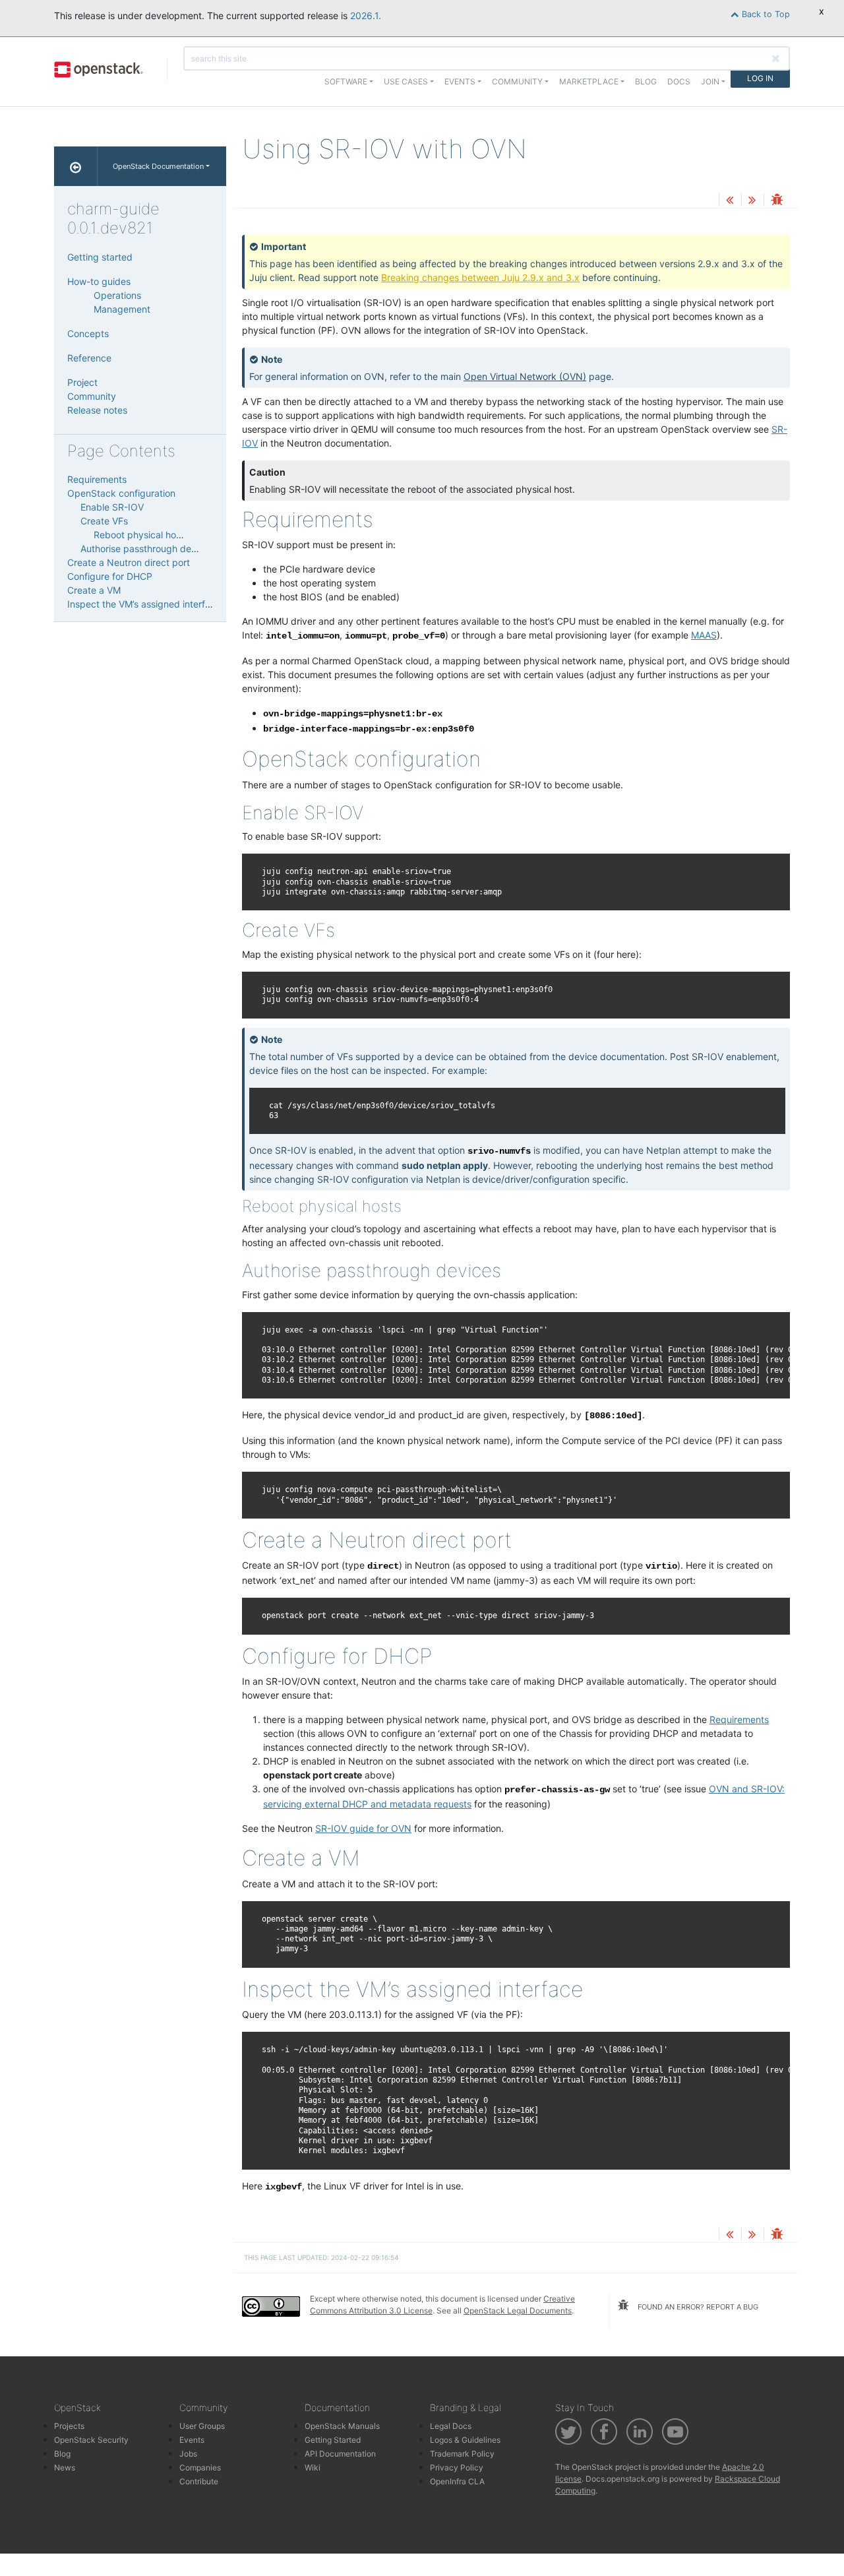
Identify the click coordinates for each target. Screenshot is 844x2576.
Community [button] (517, 81)
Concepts (88, 333)
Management (122, 309)
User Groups (202, 2426)
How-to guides (99, 281)
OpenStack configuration (121, 493)
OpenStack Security (91, 2440)
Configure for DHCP (110, 576)
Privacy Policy (457, 2467)
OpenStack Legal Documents (518, 2310)
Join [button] (710, 81)
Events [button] (460, 81)
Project (82, 382)
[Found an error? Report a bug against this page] (777, 201)
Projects (69, 2426)
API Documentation (340, 2454)
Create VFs (104, 521)
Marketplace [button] (589, 81)
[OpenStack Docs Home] (76, 166)
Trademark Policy (462, 2454)
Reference (89, 358)
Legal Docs (451, 2426)
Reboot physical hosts (141, 535)
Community (92, 396)
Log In (760, 78)
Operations (117, 295)
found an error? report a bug (697, 2307)
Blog (646, 81)
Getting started (100, 257)
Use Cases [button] (406, 81)
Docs (679, 81)
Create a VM (94, 590)
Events (192, 2440)
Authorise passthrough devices (147, 549)
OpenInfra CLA (457, 2481)
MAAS (704, 635)
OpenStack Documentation (158, 166)
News (65, 2467)
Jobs (188, 2454)
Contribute (199, 2481)
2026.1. (366, 16)
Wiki (313, 2467)
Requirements (739, 1719)
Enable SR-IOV (112, 507)
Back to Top (765, 14)
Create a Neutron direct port (129, 562)
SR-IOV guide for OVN (363, 1828)
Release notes (97, 410)
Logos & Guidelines (465, 2440)
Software (346, 81)
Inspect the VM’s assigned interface (144, 604)
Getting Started (333, 2440)
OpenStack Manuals (342, 2426)
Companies (200, 2467)
